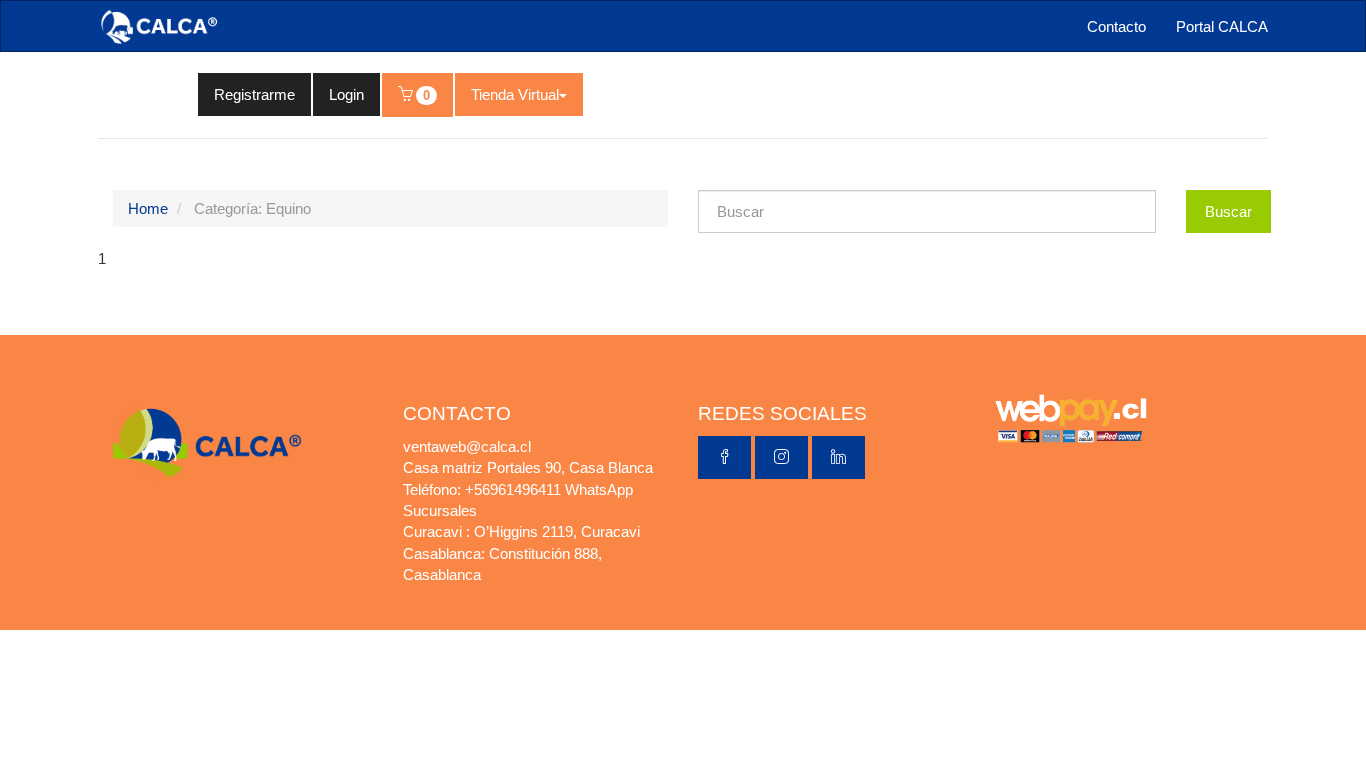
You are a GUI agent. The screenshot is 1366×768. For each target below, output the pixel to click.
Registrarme (254, 94)
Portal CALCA (1222, 26)
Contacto (1116, 26)
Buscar (1228, 211)
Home (148, 208)
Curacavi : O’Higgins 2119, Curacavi (521, 531)
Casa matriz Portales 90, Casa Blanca (528, 467)
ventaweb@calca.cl (467, 446)
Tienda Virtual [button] (515, 94)
